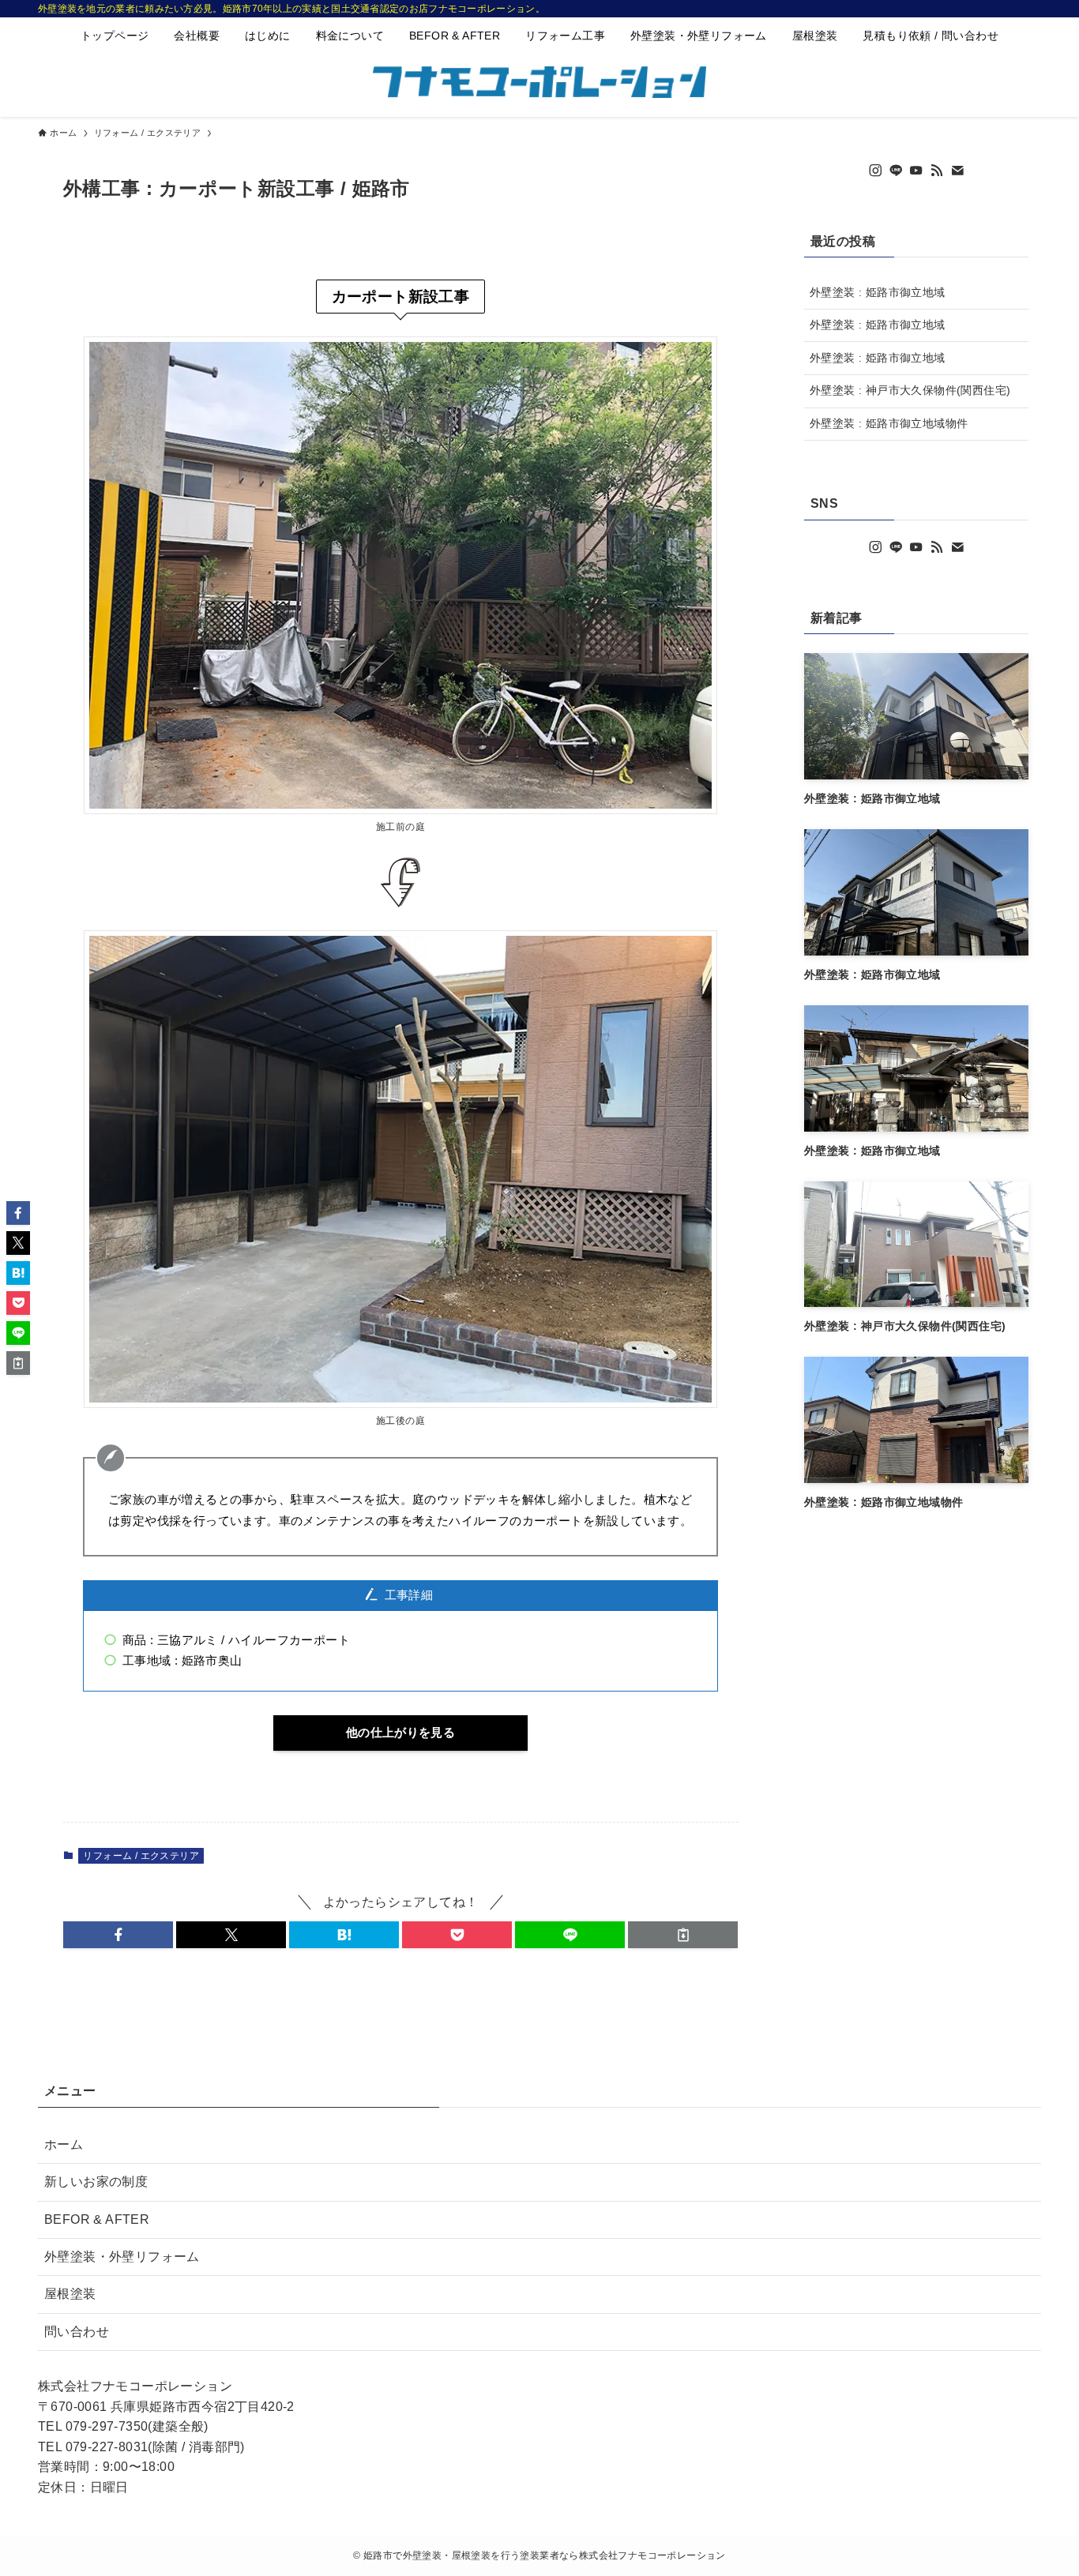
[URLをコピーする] (683, 1935)
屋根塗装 (70, 2294)
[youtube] (916, 171)
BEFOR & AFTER (97, 2219)
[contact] (957, 171)
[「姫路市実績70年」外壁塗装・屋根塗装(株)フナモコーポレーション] (539, 82)
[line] (896, 171)
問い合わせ (77, 2332)
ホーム (64, 2144)
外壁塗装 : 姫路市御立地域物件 (889, 423)
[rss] (937, 171)
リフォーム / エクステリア (141, 1856)
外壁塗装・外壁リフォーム (122, 2257)
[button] (118, 1935)
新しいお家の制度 (96, 2182)
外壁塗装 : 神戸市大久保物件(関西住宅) (910, 390)
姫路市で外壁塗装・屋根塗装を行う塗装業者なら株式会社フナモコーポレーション (545, 2555)
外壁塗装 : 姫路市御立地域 (878, 292)
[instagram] (875, 171)
